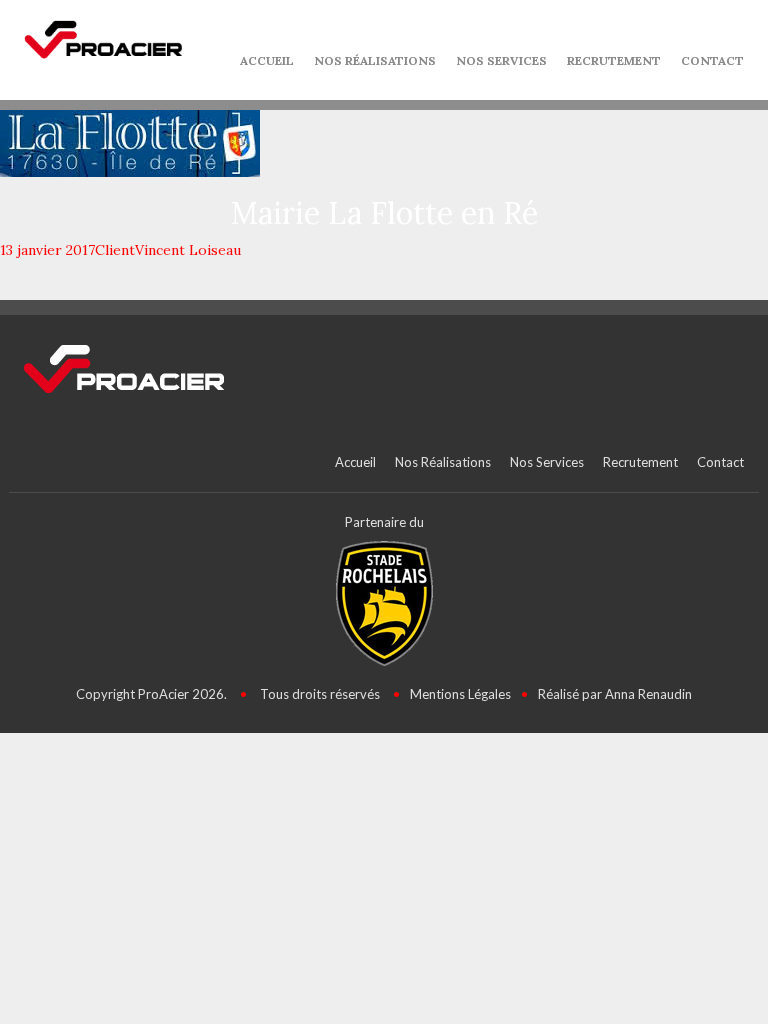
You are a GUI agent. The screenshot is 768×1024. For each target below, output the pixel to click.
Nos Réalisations (375, 60)
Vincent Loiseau (188, 250)
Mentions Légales (460, 694)
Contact (712, 60)
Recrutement (614, 60)
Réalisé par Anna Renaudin (615, 694)
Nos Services (501, 60)
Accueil (267, 60)
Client (115, 250)
